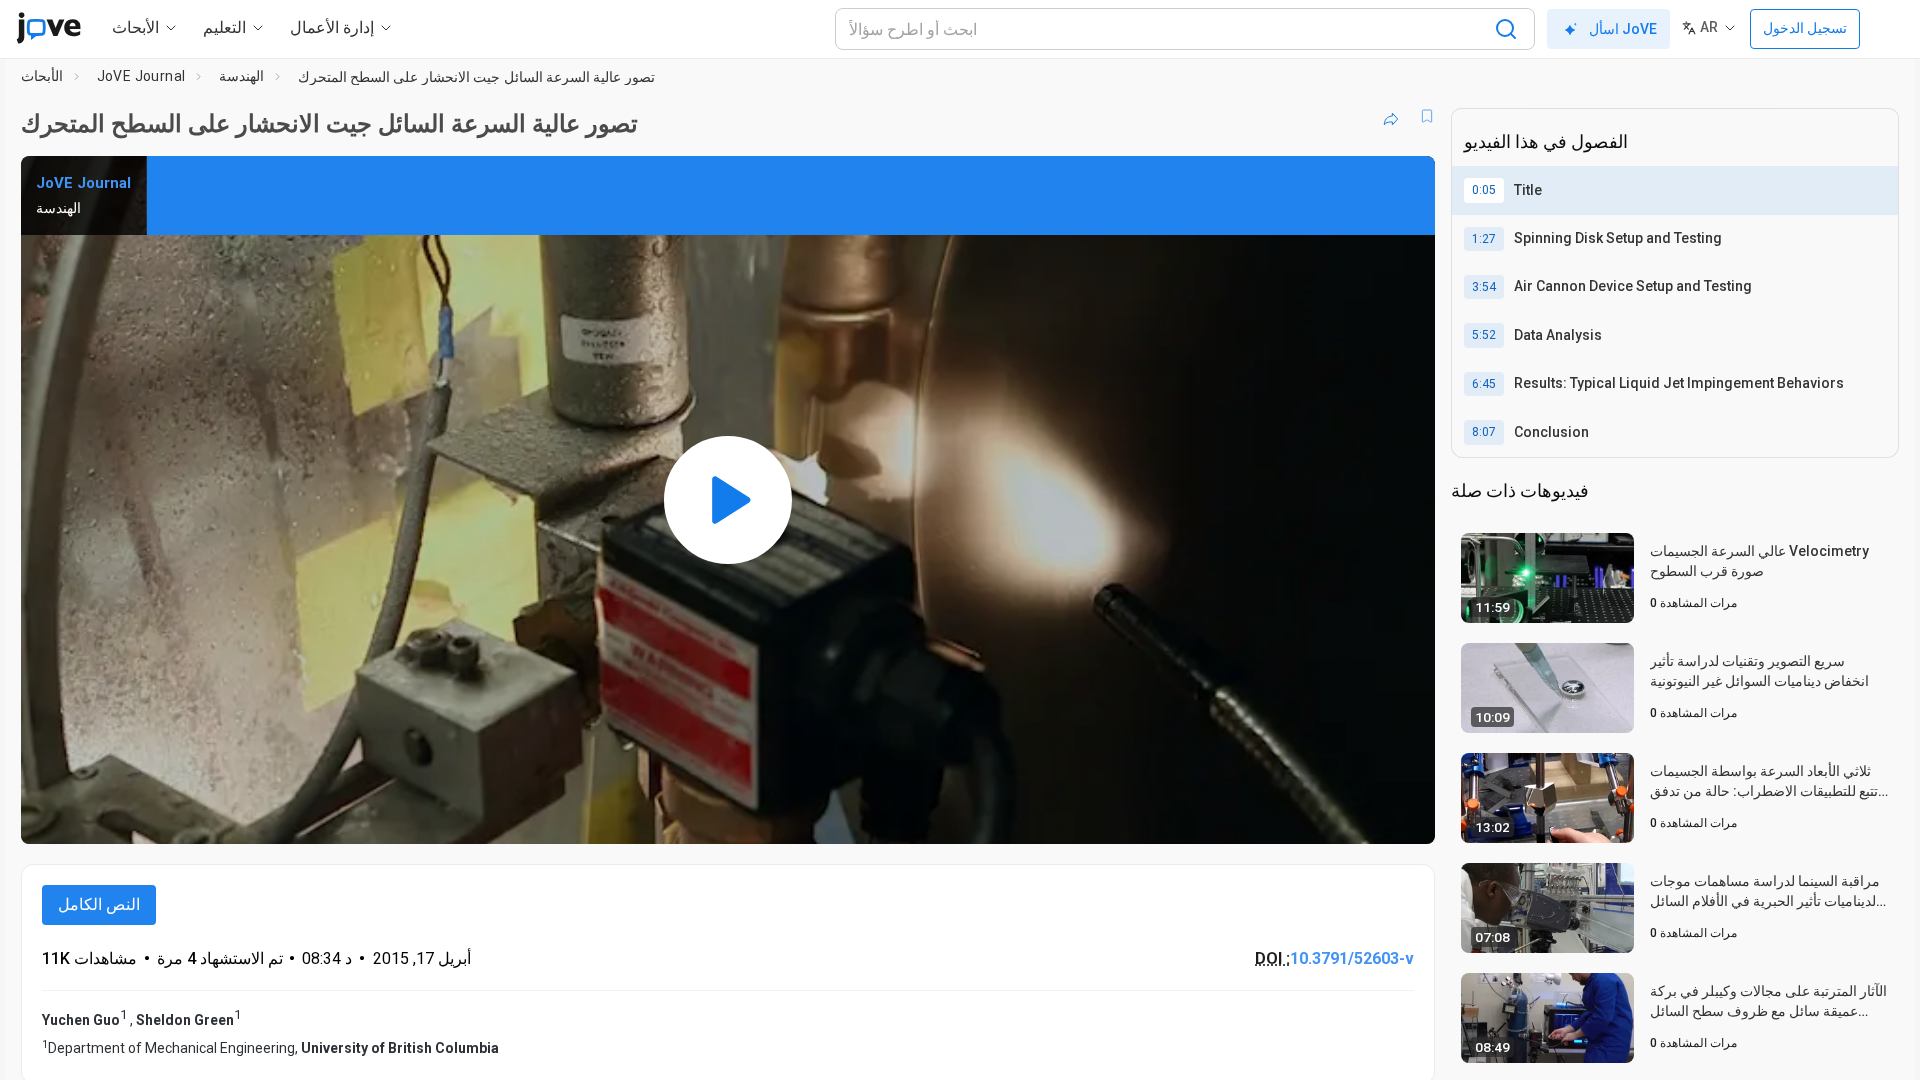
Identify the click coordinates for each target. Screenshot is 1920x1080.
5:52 (1484, 335)
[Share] (1391, 116)
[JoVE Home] (48, 28)
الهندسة (241, 76)
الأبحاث (42, 76)
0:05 (1484, 190)
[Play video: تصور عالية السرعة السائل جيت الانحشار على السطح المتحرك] (728, 500)
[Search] (1506, 29)
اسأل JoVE (1623, 29)
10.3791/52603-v (1352, 958)
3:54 (1484, 287)
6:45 (1484, 384)
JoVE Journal (141, 76)
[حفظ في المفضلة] (1427, 116)
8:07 (1484, 432)
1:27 (1484, 239)
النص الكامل (99, 904)
